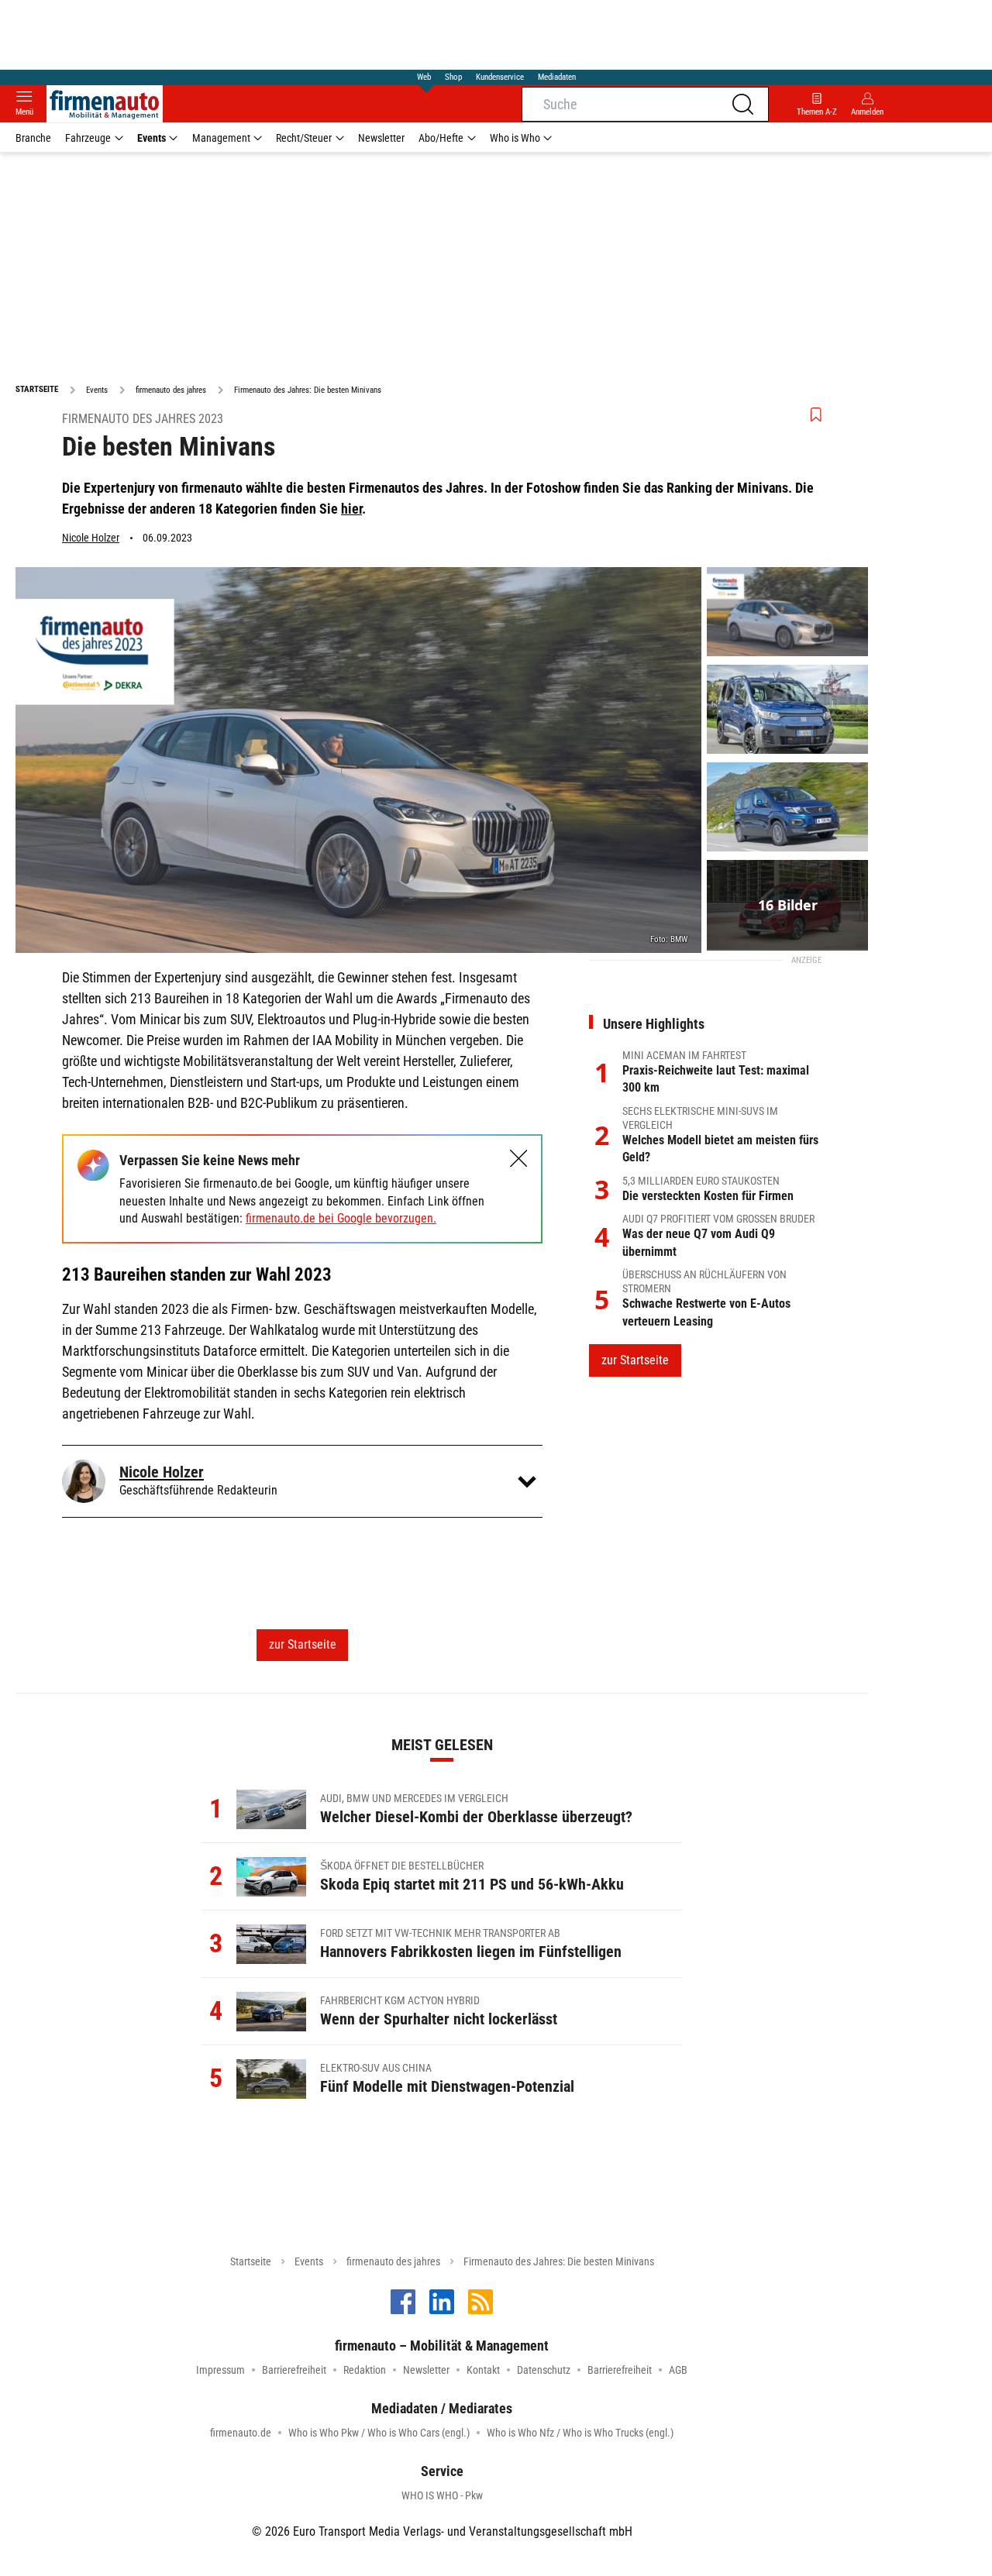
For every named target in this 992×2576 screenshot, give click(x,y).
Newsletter (381, 138)
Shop (453, 77)
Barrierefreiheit (294, 2370)
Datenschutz (544, 2370)
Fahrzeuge (88, 138)
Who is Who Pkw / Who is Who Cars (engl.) (379, 2433)
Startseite (251, 2261)
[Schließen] (519, 1159)
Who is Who (515, 138)
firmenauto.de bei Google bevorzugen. (341, 1218)
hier (351, 509)
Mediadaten (557, 77)
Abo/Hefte (441, 138)
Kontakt (483, 2370)
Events (152, 138)
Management (221, 138)
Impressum (220, 2370)
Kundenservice (500, 77)
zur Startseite (303, 1644)
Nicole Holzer (91, 538)
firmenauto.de (241, 2433)
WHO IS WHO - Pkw (442, 2495)
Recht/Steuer (304, 138)
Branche (33, 138)
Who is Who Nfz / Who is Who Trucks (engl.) (580, 2433)
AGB (678, 2370)
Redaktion (365, 2370)
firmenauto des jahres (393, 2261)
